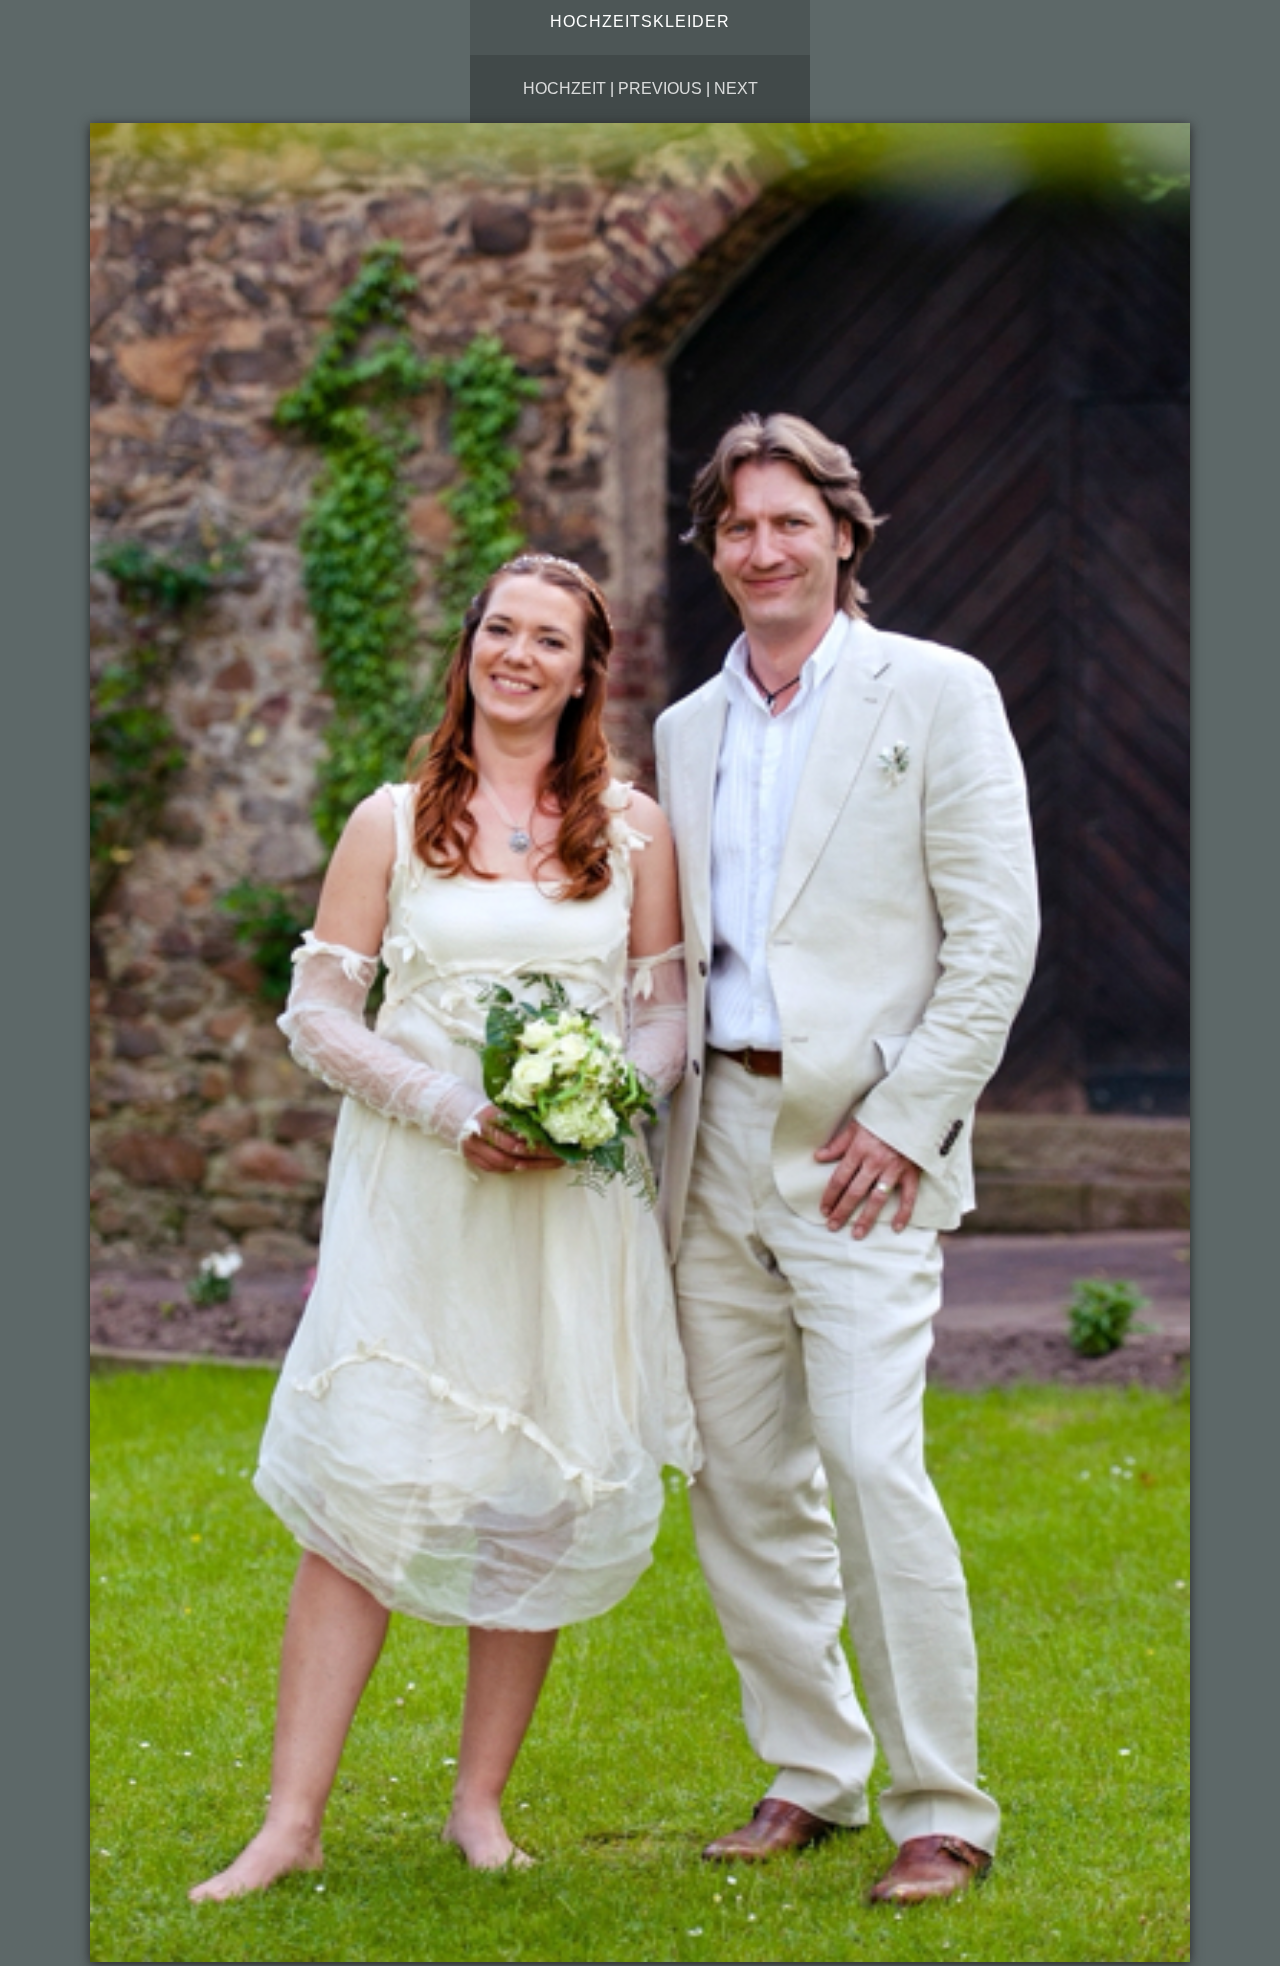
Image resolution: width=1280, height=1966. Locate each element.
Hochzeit (564, 88)
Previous (660, 88)
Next (736, 88)
